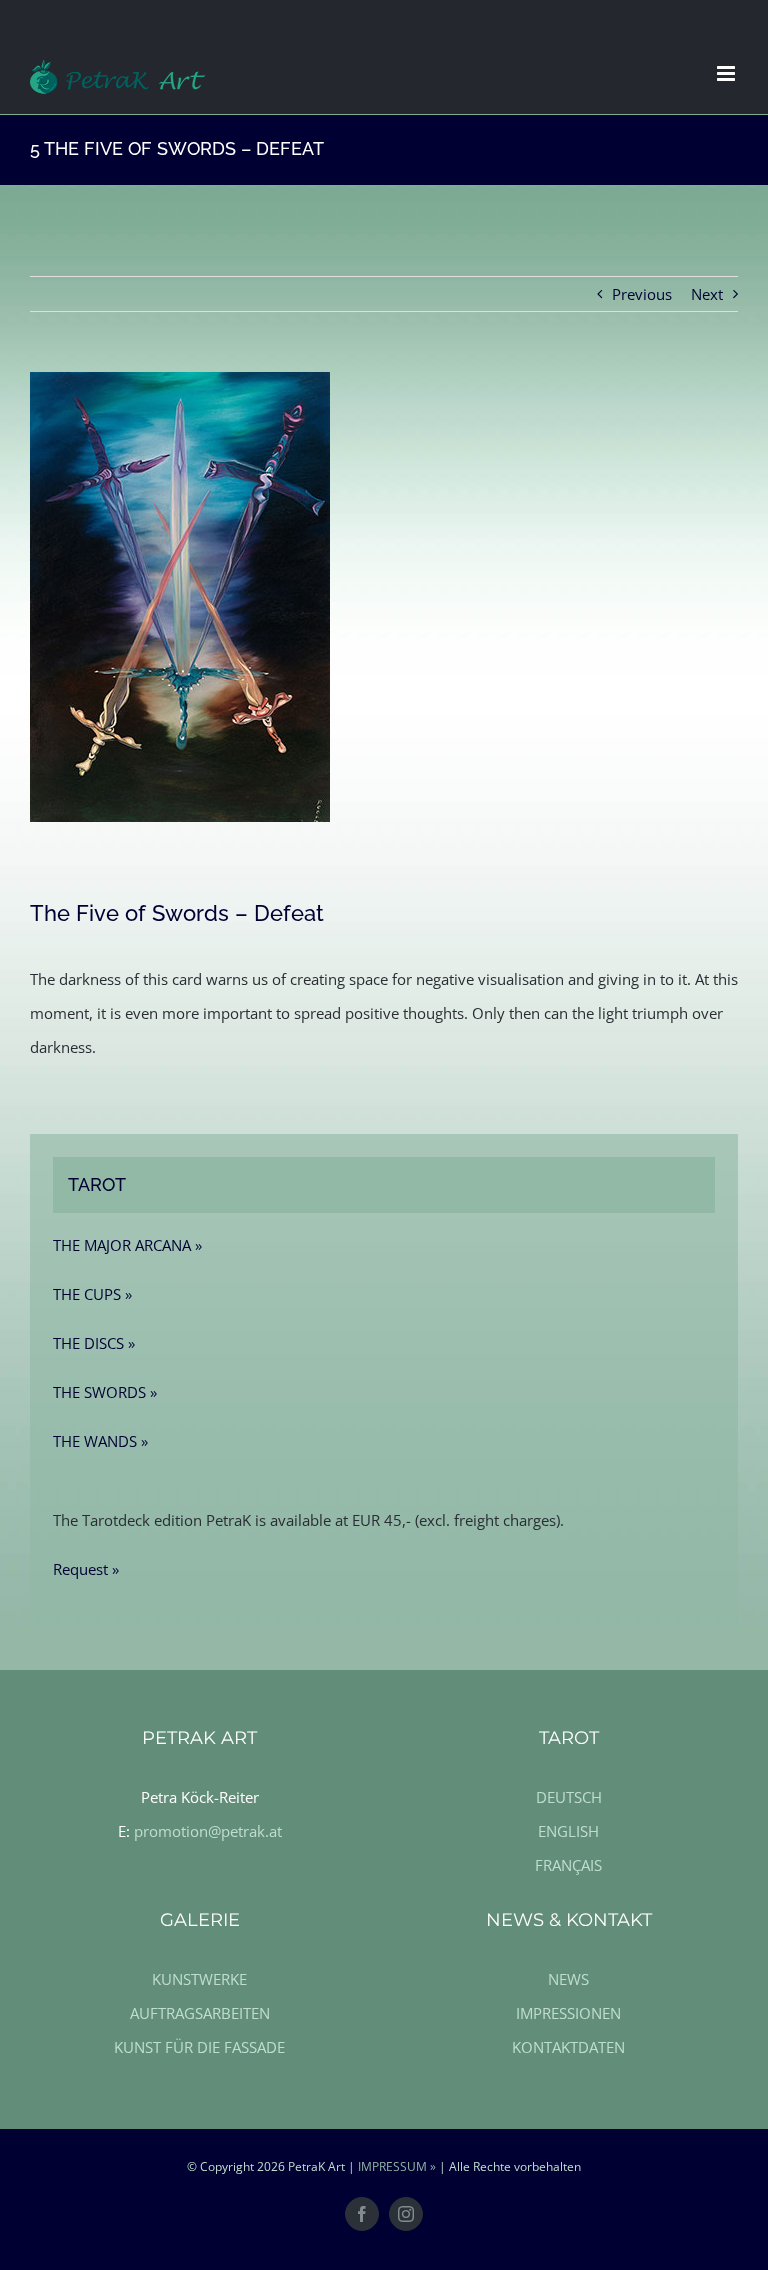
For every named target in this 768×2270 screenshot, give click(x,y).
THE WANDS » (100, 1441)
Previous (642, 294)
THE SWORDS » (105, 1392)
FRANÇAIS (568, 1865)
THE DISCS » (94, 1343)
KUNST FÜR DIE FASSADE (199, 2047)
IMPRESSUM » (397, 2166)
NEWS (568, 1979)
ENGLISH (568, 1831)
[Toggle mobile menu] (727, 73)
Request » (86, 1569)
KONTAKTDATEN (568, 2047)
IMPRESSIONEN (568, 2013)
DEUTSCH (569, 1797)
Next (707, 294)
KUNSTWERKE (199, 1979)
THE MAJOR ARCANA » (127, 1245)
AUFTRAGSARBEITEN (200, 2013)
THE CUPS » (92, 1294)
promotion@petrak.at (208, 1831)
